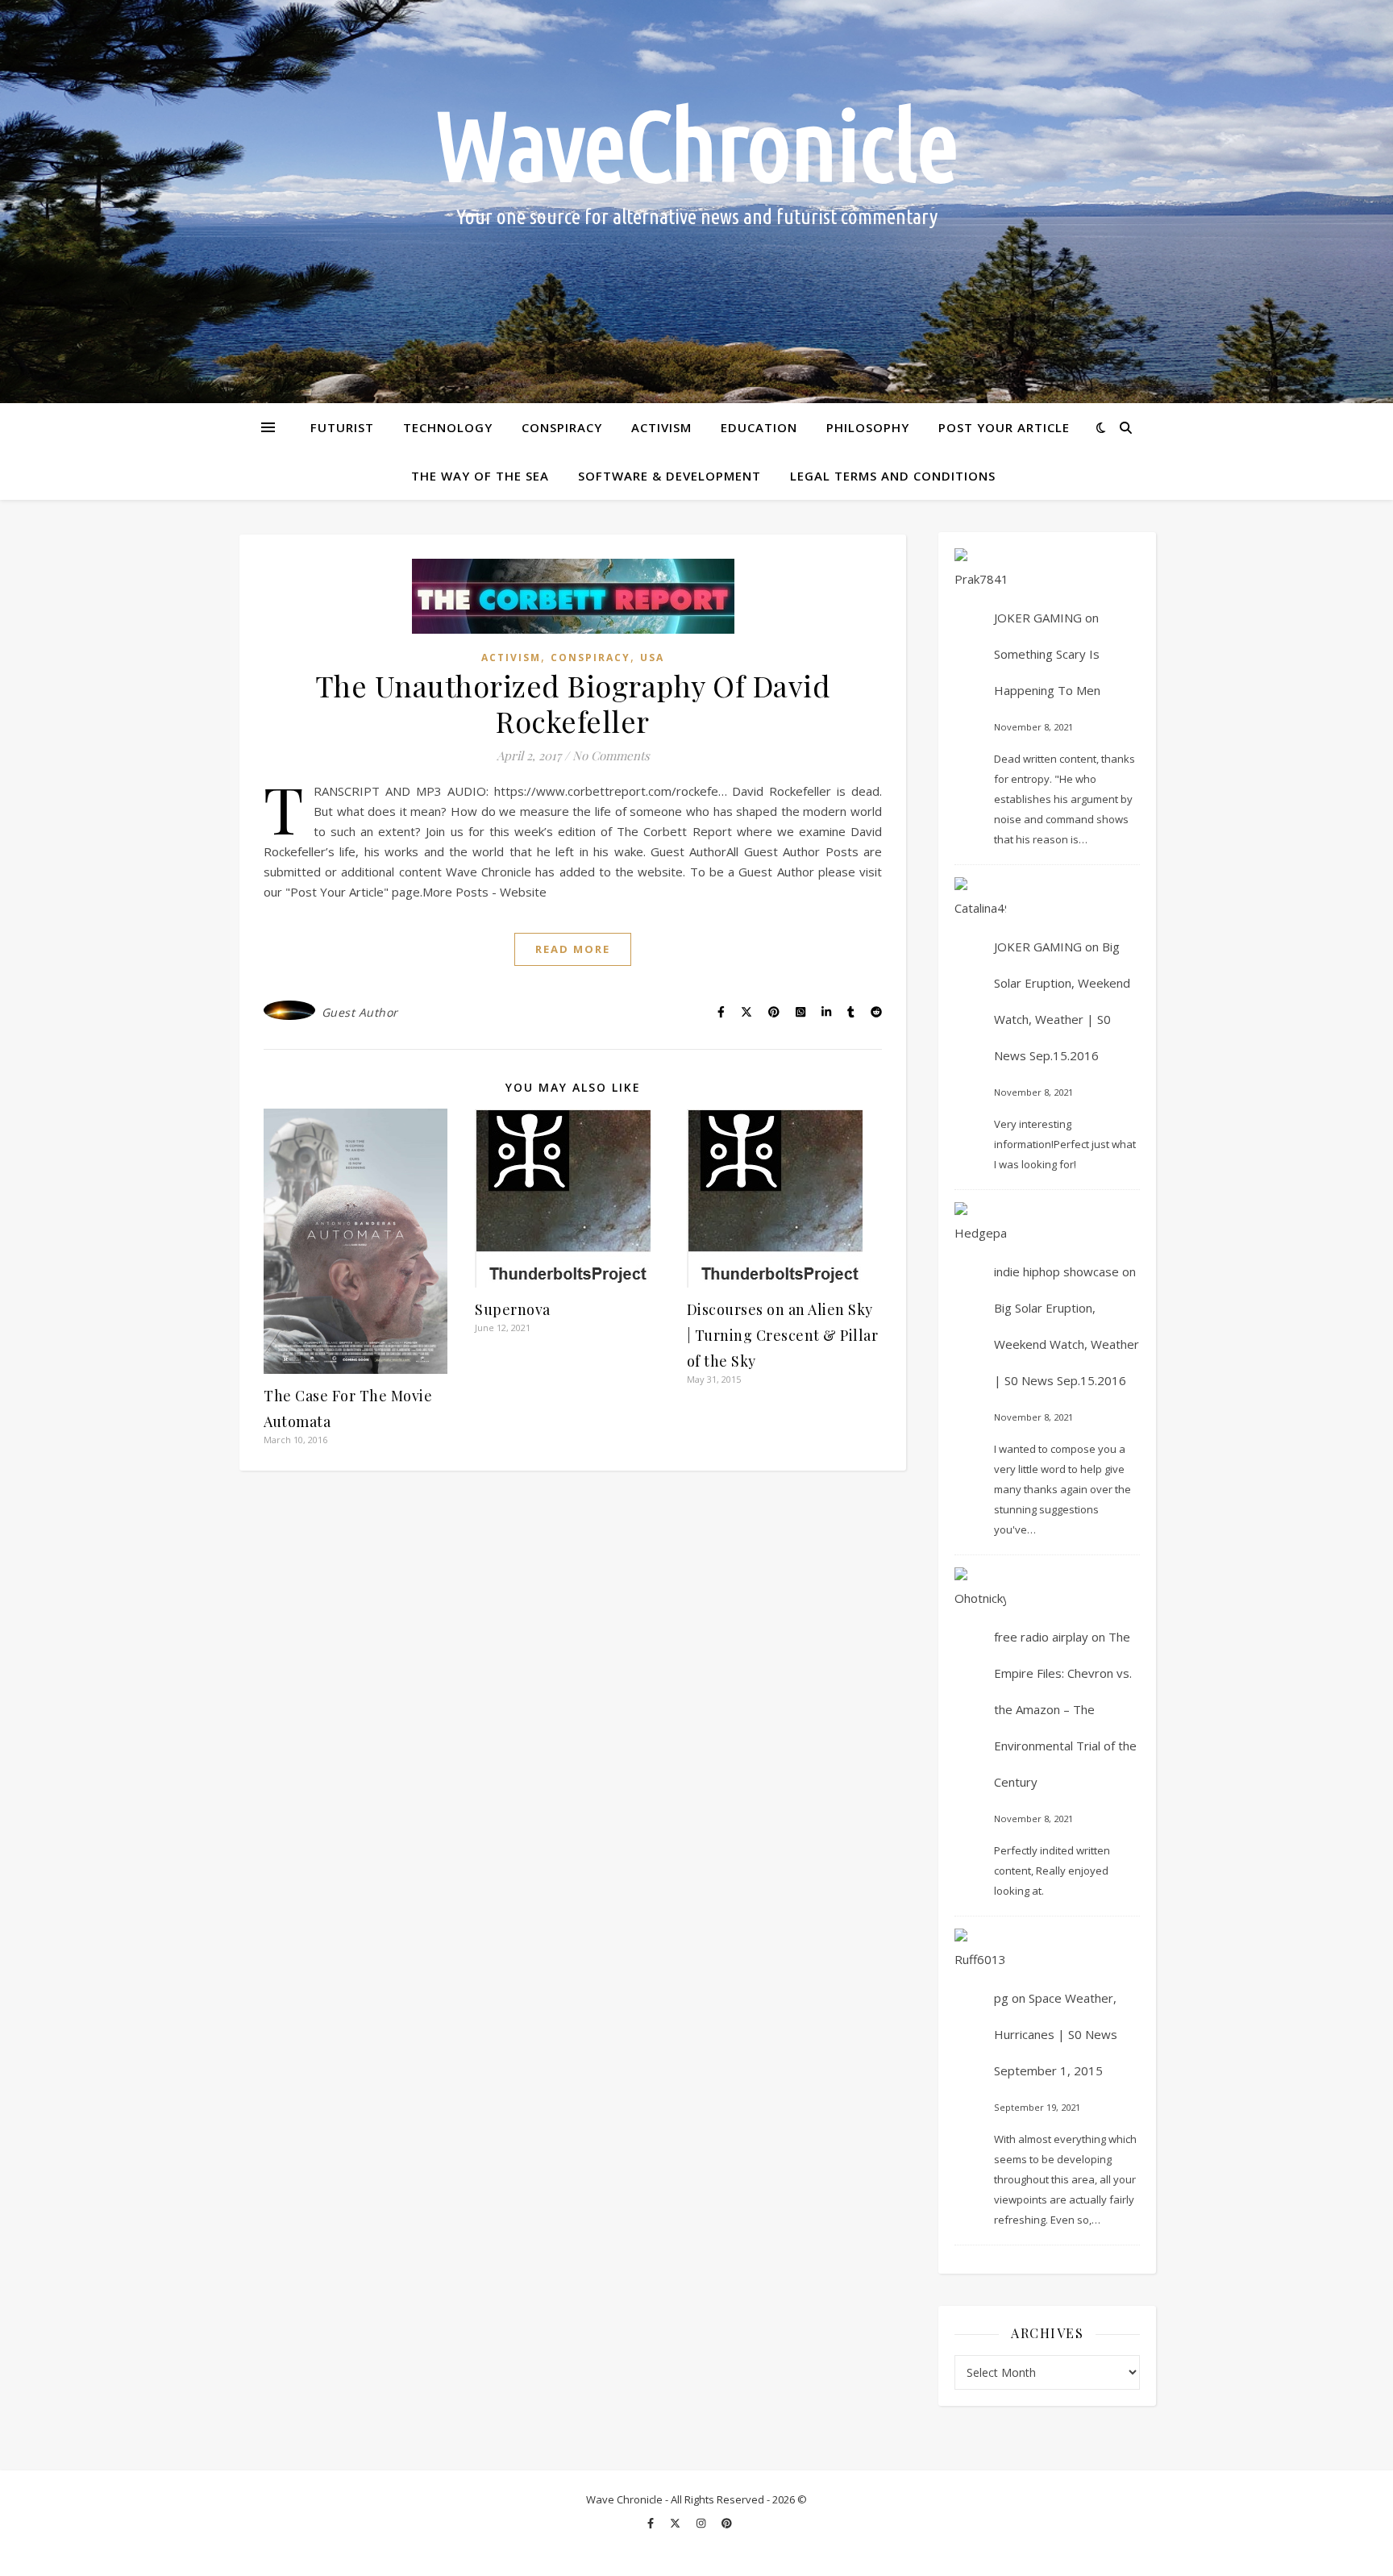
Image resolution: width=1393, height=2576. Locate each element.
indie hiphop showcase (1056, 1271)
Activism (661, 427)
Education (759, 427)
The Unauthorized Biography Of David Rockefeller (573, 703)
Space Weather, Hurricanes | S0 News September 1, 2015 (1056, 2034)
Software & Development (669, 476)
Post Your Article (1004, 427)
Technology (448, 427)
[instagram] (702, 2524)
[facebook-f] (652, 2524)
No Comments (611, 755)
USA (652, 658)
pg (1001, 1998)
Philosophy (868, 427)
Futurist (342, 427)
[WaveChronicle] (696, 202)
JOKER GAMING (1038, 618)
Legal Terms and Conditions (893, 476)
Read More (573, 949)
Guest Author (360, 1012)
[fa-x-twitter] (676, 2524)
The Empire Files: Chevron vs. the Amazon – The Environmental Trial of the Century (1065, 1709)
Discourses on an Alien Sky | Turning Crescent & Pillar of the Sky (783, 1335)
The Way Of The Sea (480, 476)
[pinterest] (727, 2524)
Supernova (513, 1309)
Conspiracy (562, 427)
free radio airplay (1041, 1637)
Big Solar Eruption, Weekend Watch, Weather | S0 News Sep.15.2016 (1067, 1344)
